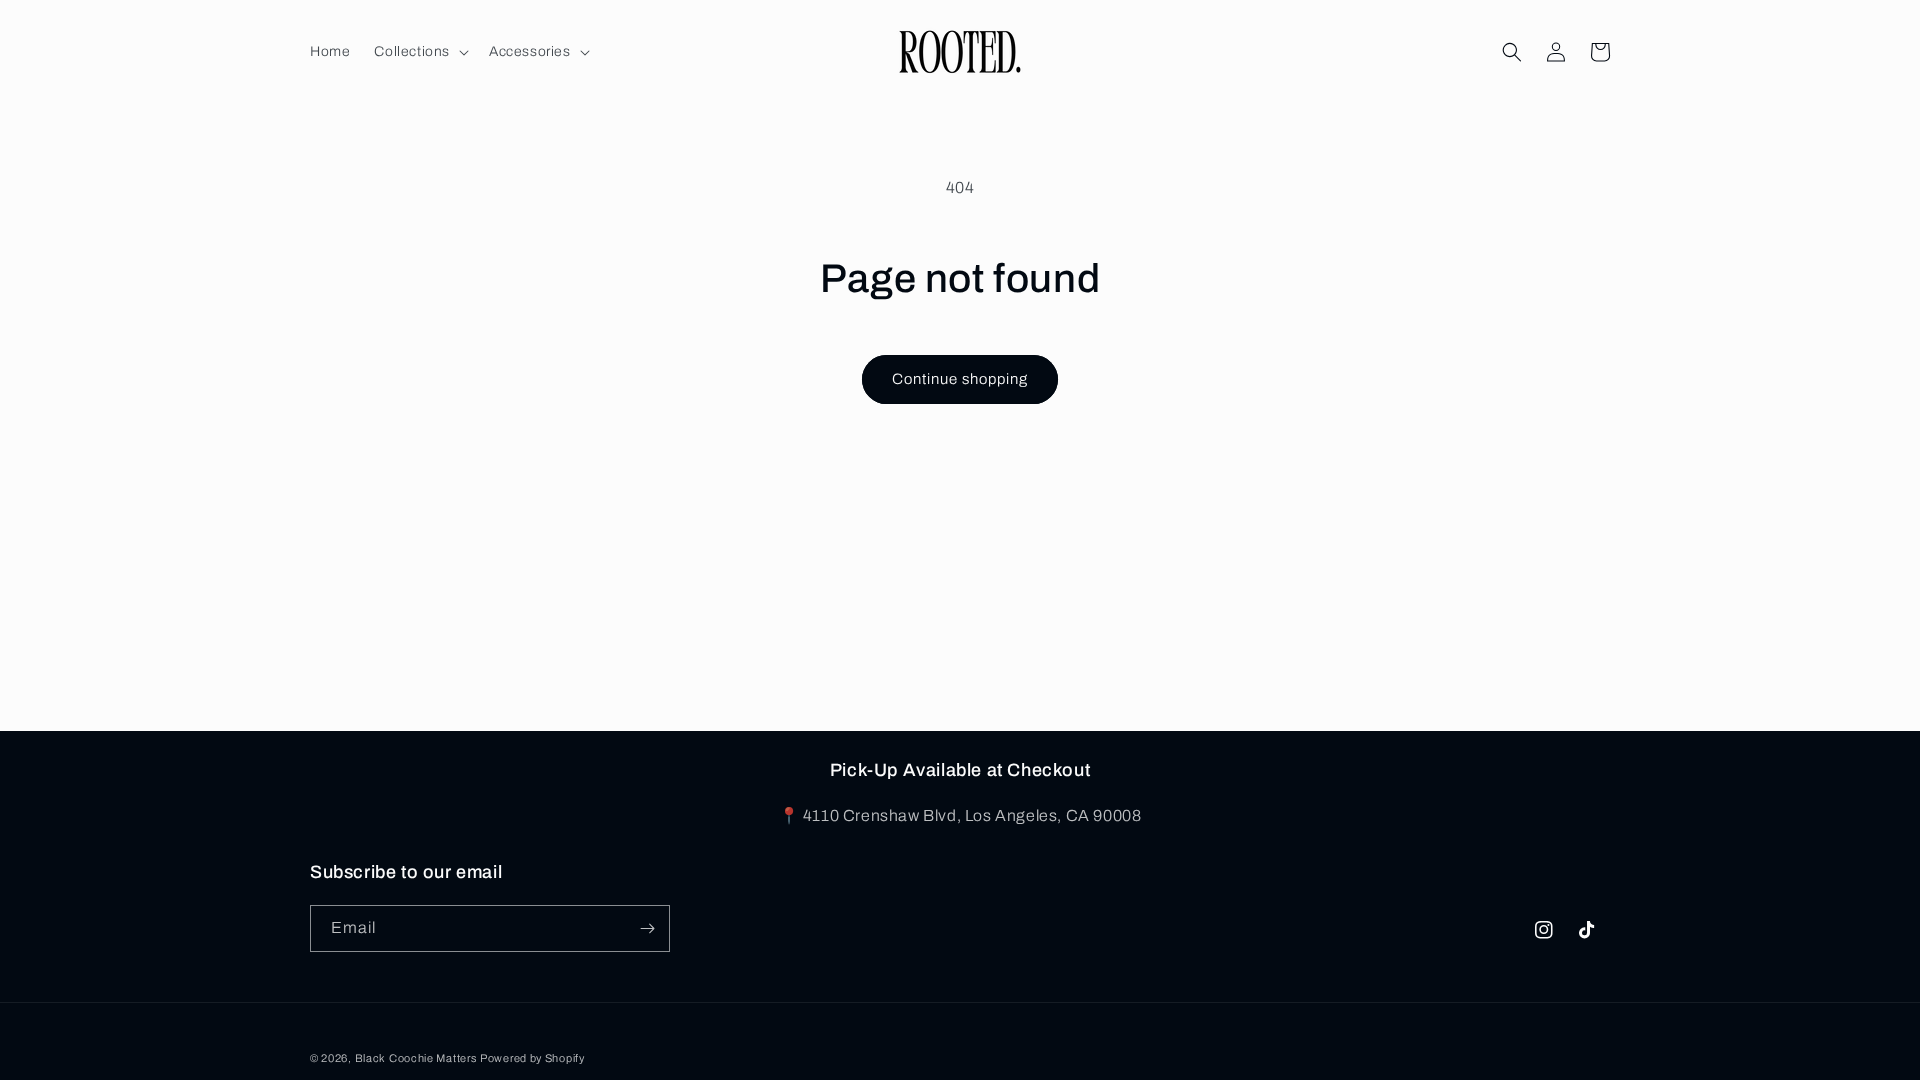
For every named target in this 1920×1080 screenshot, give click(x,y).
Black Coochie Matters (416, 1058)
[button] (419, 52)
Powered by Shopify (532, 1058)
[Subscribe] (647, 928)
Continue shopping (960, 379)
